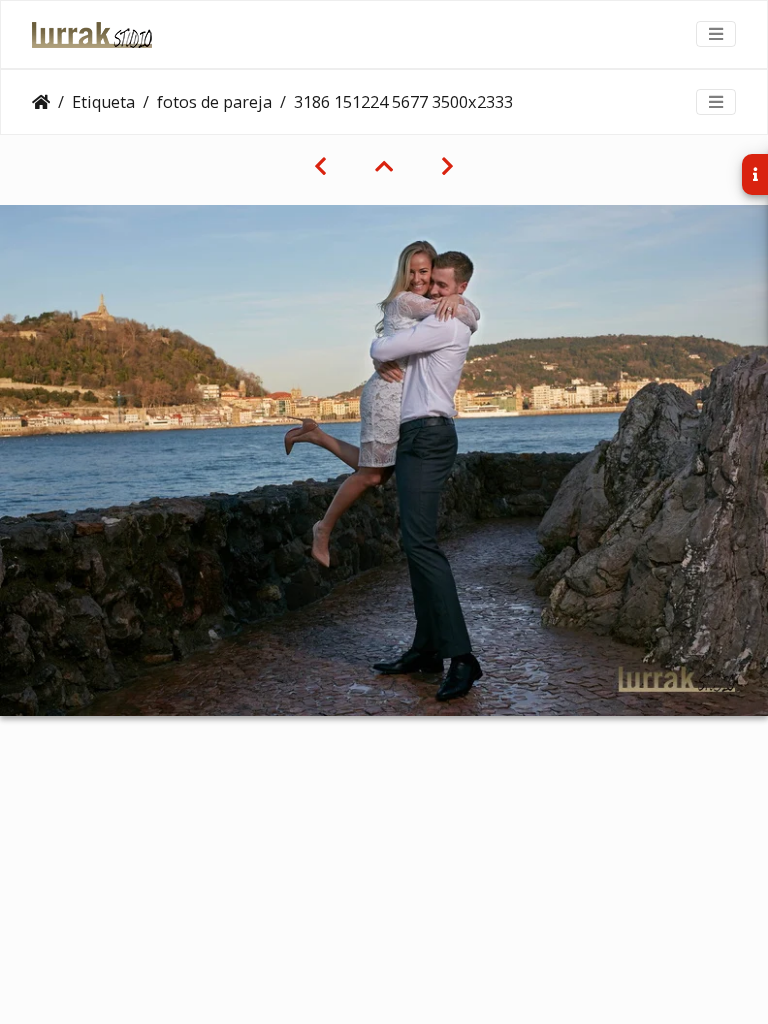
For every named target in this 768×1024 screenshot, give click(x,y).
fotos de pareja (214, 102)
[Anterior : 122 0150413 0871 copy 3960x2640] (320, 166)
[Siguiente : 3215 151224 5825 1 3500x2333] (447, 166)
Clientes (41, 102)
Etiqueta (103, 102)
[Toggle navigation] (716, 34)
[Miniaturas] (384, 166)
